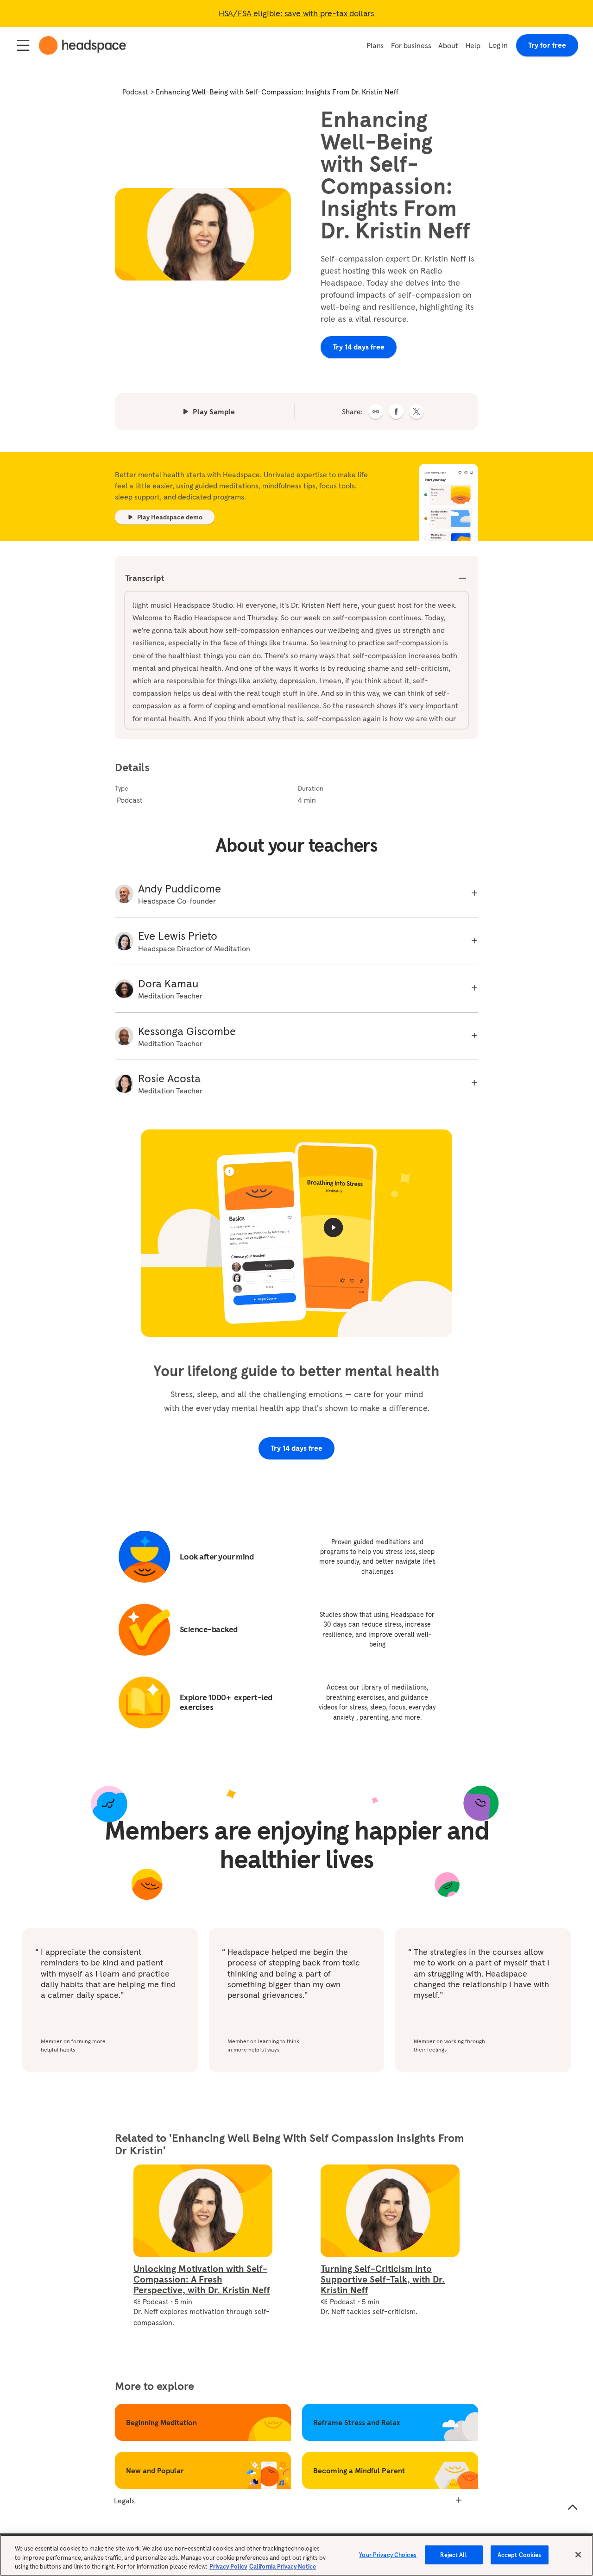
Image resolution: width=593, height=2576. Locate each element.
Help (473, 45)
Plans (375, 45)
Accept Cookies (520, 2554)
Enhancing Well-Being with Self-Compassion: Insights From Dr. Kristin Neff (277, 92)
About (448, 45)
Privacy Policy (228, 2567)
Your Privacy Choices (388, 2554)
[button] (376, 412)
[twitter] (416, 412)
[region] (296, 2555)
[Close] (578, 2555)
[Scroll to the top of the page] (573, 2507)
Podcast (135, 92)
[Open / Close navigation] (23, 45)
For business (411, 45)
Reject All (453, 2554)
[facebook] (396, 412)
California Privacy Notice (283, 2567)
